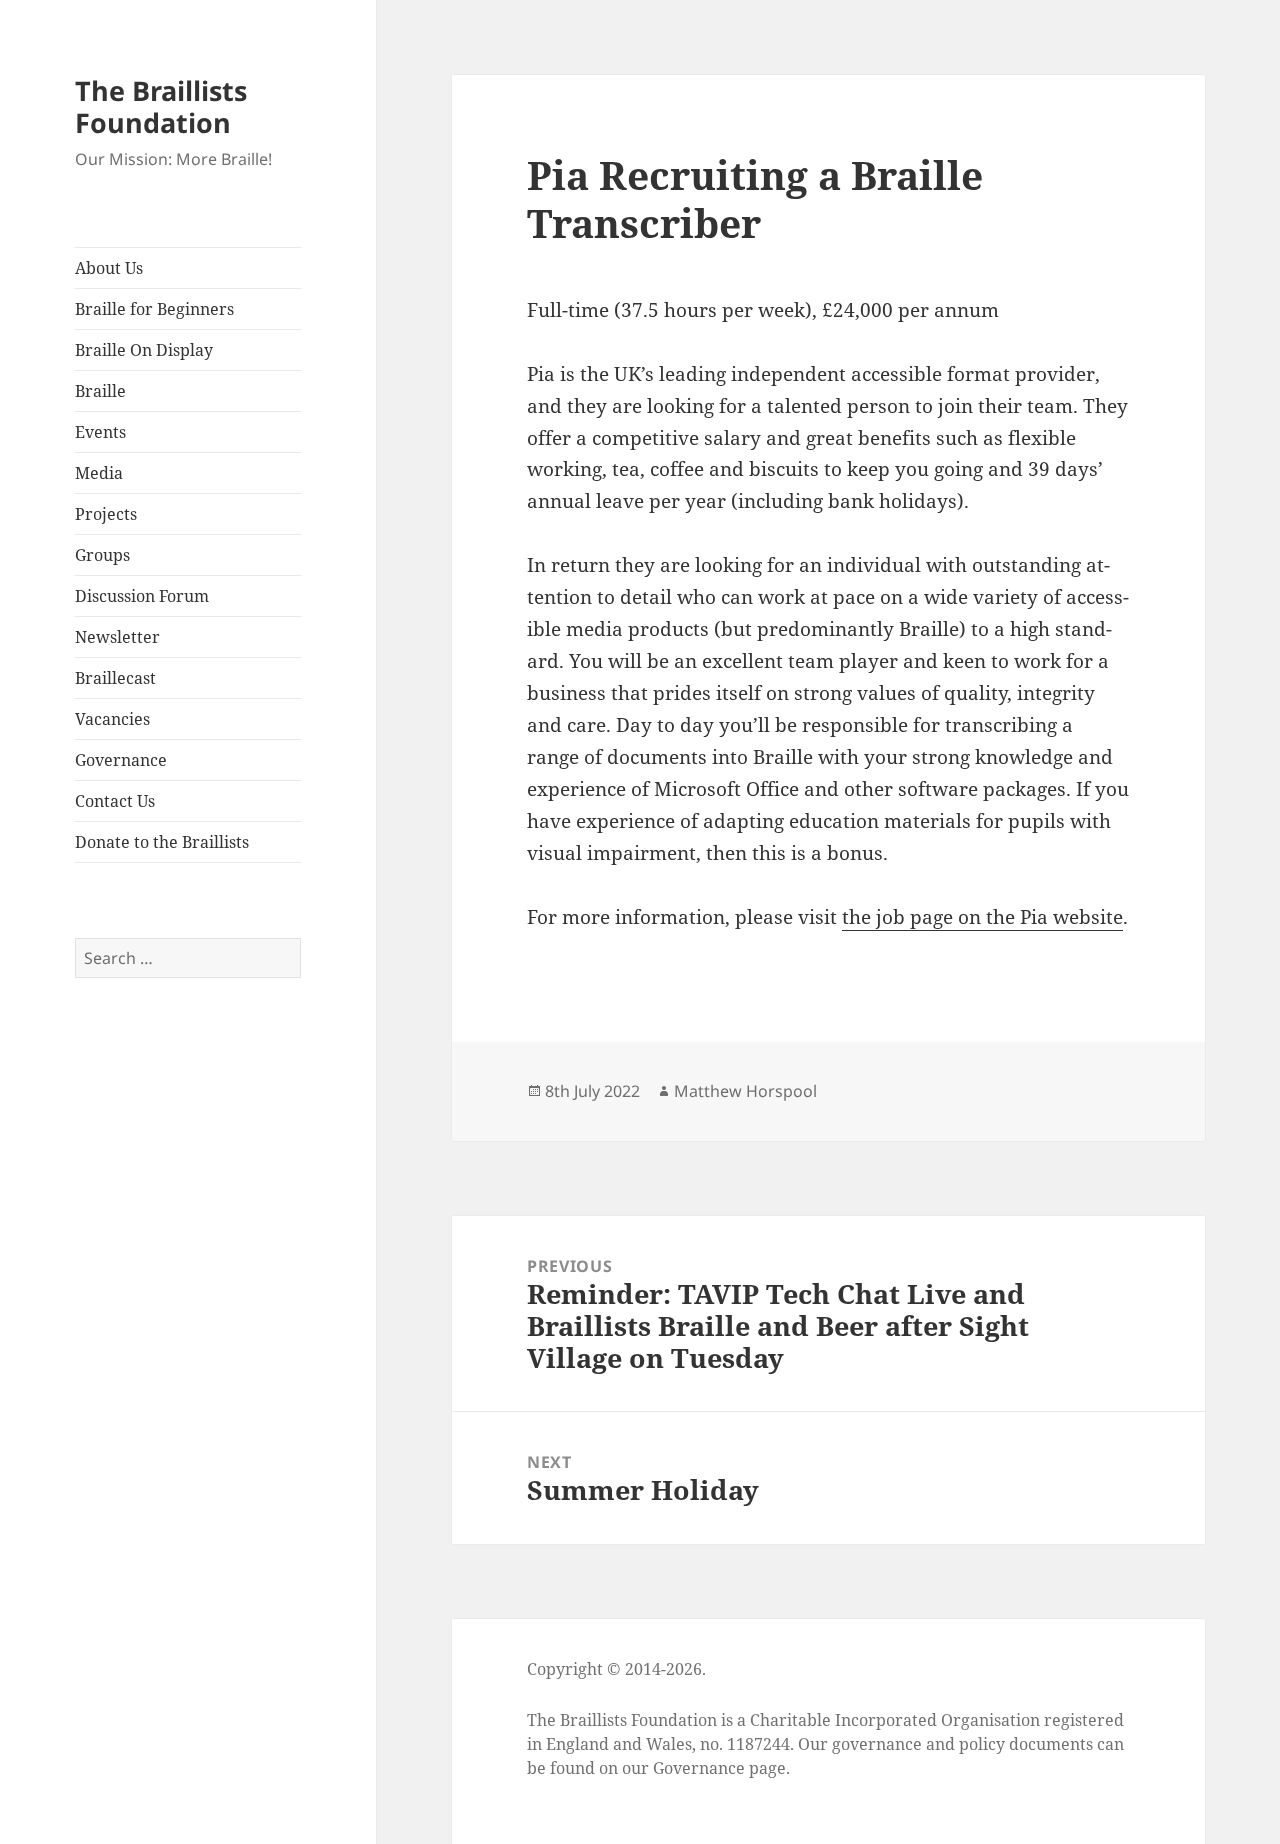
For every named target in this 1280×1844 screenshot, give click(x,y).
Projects (106, 514)
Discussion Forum (142, 596)
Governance (121, 760)
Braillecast (115, 678)
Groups (102, 555)
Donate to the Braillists (162, 842)
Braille (100, 391)
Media (99, 473)
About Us (109, 268)
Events (100, 432)
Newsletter (117, 637)
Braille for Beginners (154, 309)
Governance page (719, 1768)
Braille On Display (144, 350)
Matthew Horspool (745, 1091)
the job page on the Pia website (982, 917)
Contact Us (115, 801)
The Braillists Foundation (161, 106)
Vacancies (112, 719)
